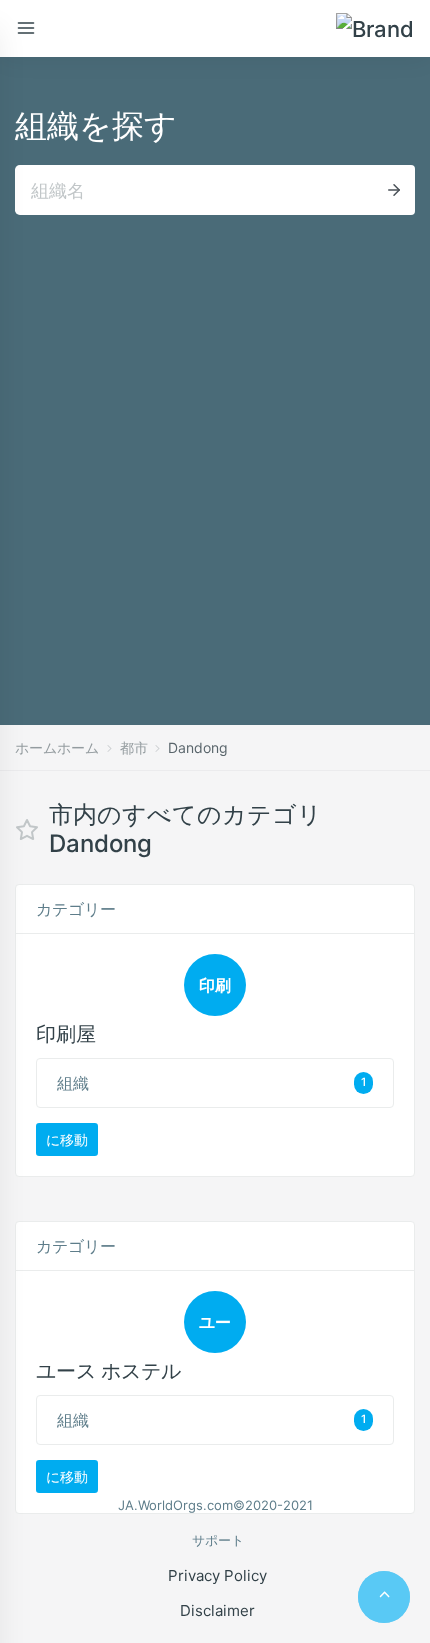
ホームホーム (57, 747)
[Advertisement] (215, 440)
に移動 (67, 1139)
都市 (134, 747)
